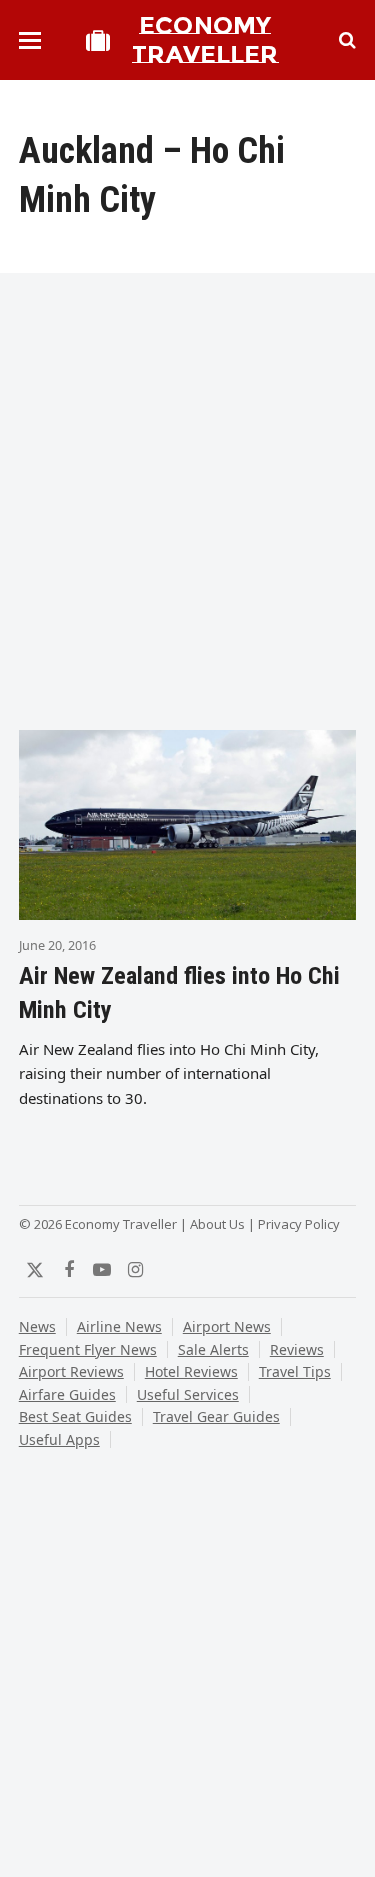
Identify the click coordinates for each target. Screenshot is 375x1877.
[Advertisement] (187, 507)
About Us (217, 1224)
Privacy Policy (299, 1224)
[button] (30, 40)
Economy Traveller (205, 40)
